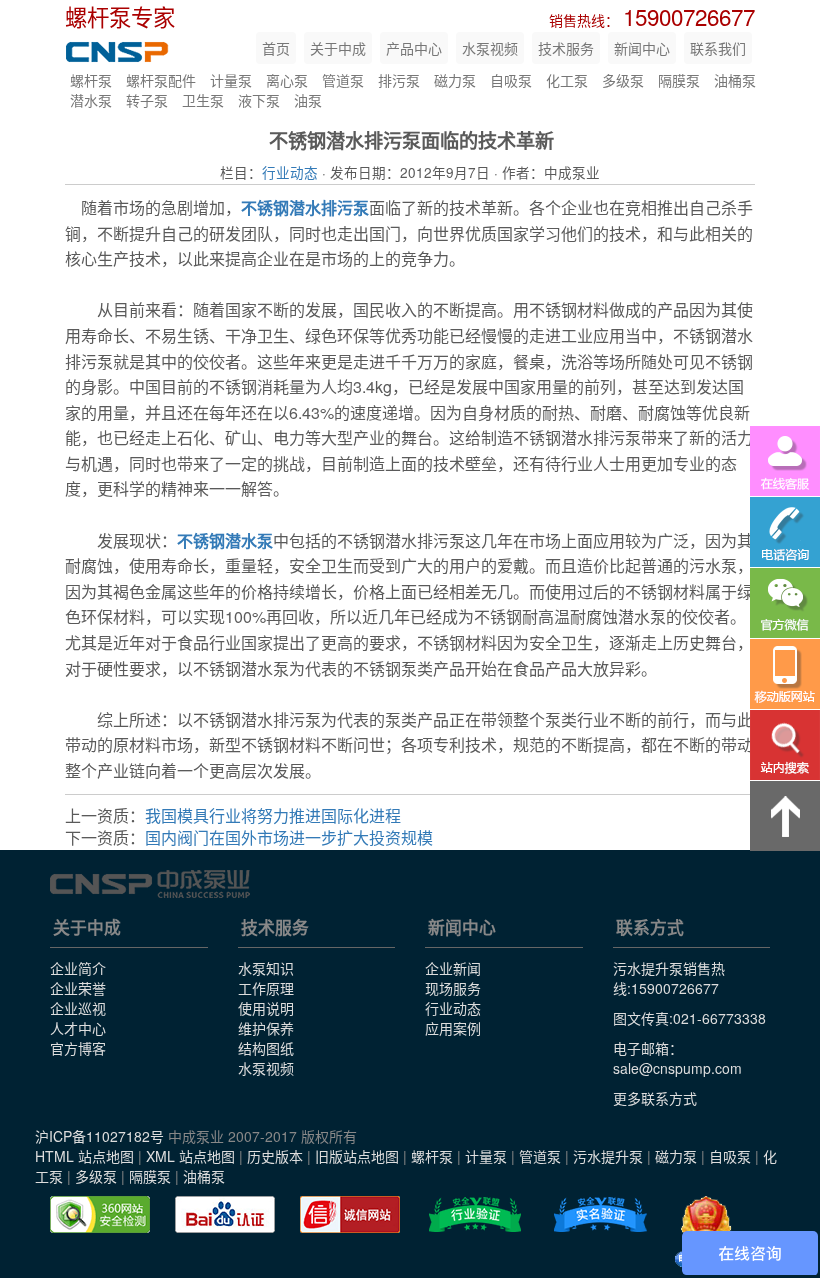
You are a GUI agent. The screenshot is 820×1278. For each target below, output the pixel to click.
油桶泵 (735, 80)
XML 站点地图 (190, 1156)
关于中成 (338, 48)
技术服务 (566, 48)
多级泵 (623, 80)
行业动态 (290, 172)
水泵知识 (266, 968)
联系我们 (718, 48)
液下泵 (259, 100)
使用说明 (266, 1008)
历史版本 (275, 1156)
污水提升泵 (608, 1156)
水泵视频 (490, 48)
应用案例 (453, 1028)
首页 (276, 48)
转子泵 (147, 100)
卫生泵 (203, 100)
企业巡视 (78, 1008)
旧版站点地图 (357, 1156)
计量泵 (231, 80)
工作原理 (266, 988)
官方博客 (78, 1048)
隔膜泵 (679, 80)
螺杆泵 (91, 80)
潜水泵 (91, 100)
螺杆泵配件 (161, 80)
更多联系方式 (655, 1098)
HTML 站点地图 (84, 1156)
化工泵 (567, 80)
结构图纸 (266, 1048)
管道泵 (343, 80)
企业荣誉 (78, 988)
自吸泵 (511, 80)
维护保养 (266, 1028)
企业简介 (78, 968)
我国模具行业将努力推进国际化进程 (273, 815)
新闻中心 (642, 48)
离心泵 (287, 80)
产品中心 (414, 48)
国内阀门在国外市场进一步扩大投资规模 (289, 837)
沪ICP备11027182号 (99, 1136)
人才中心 (78, 1028)
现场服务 (453, 988)
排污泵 (399, 80)
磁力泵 (455, 80)
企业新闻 (453, 968)
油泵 (308, 100)
